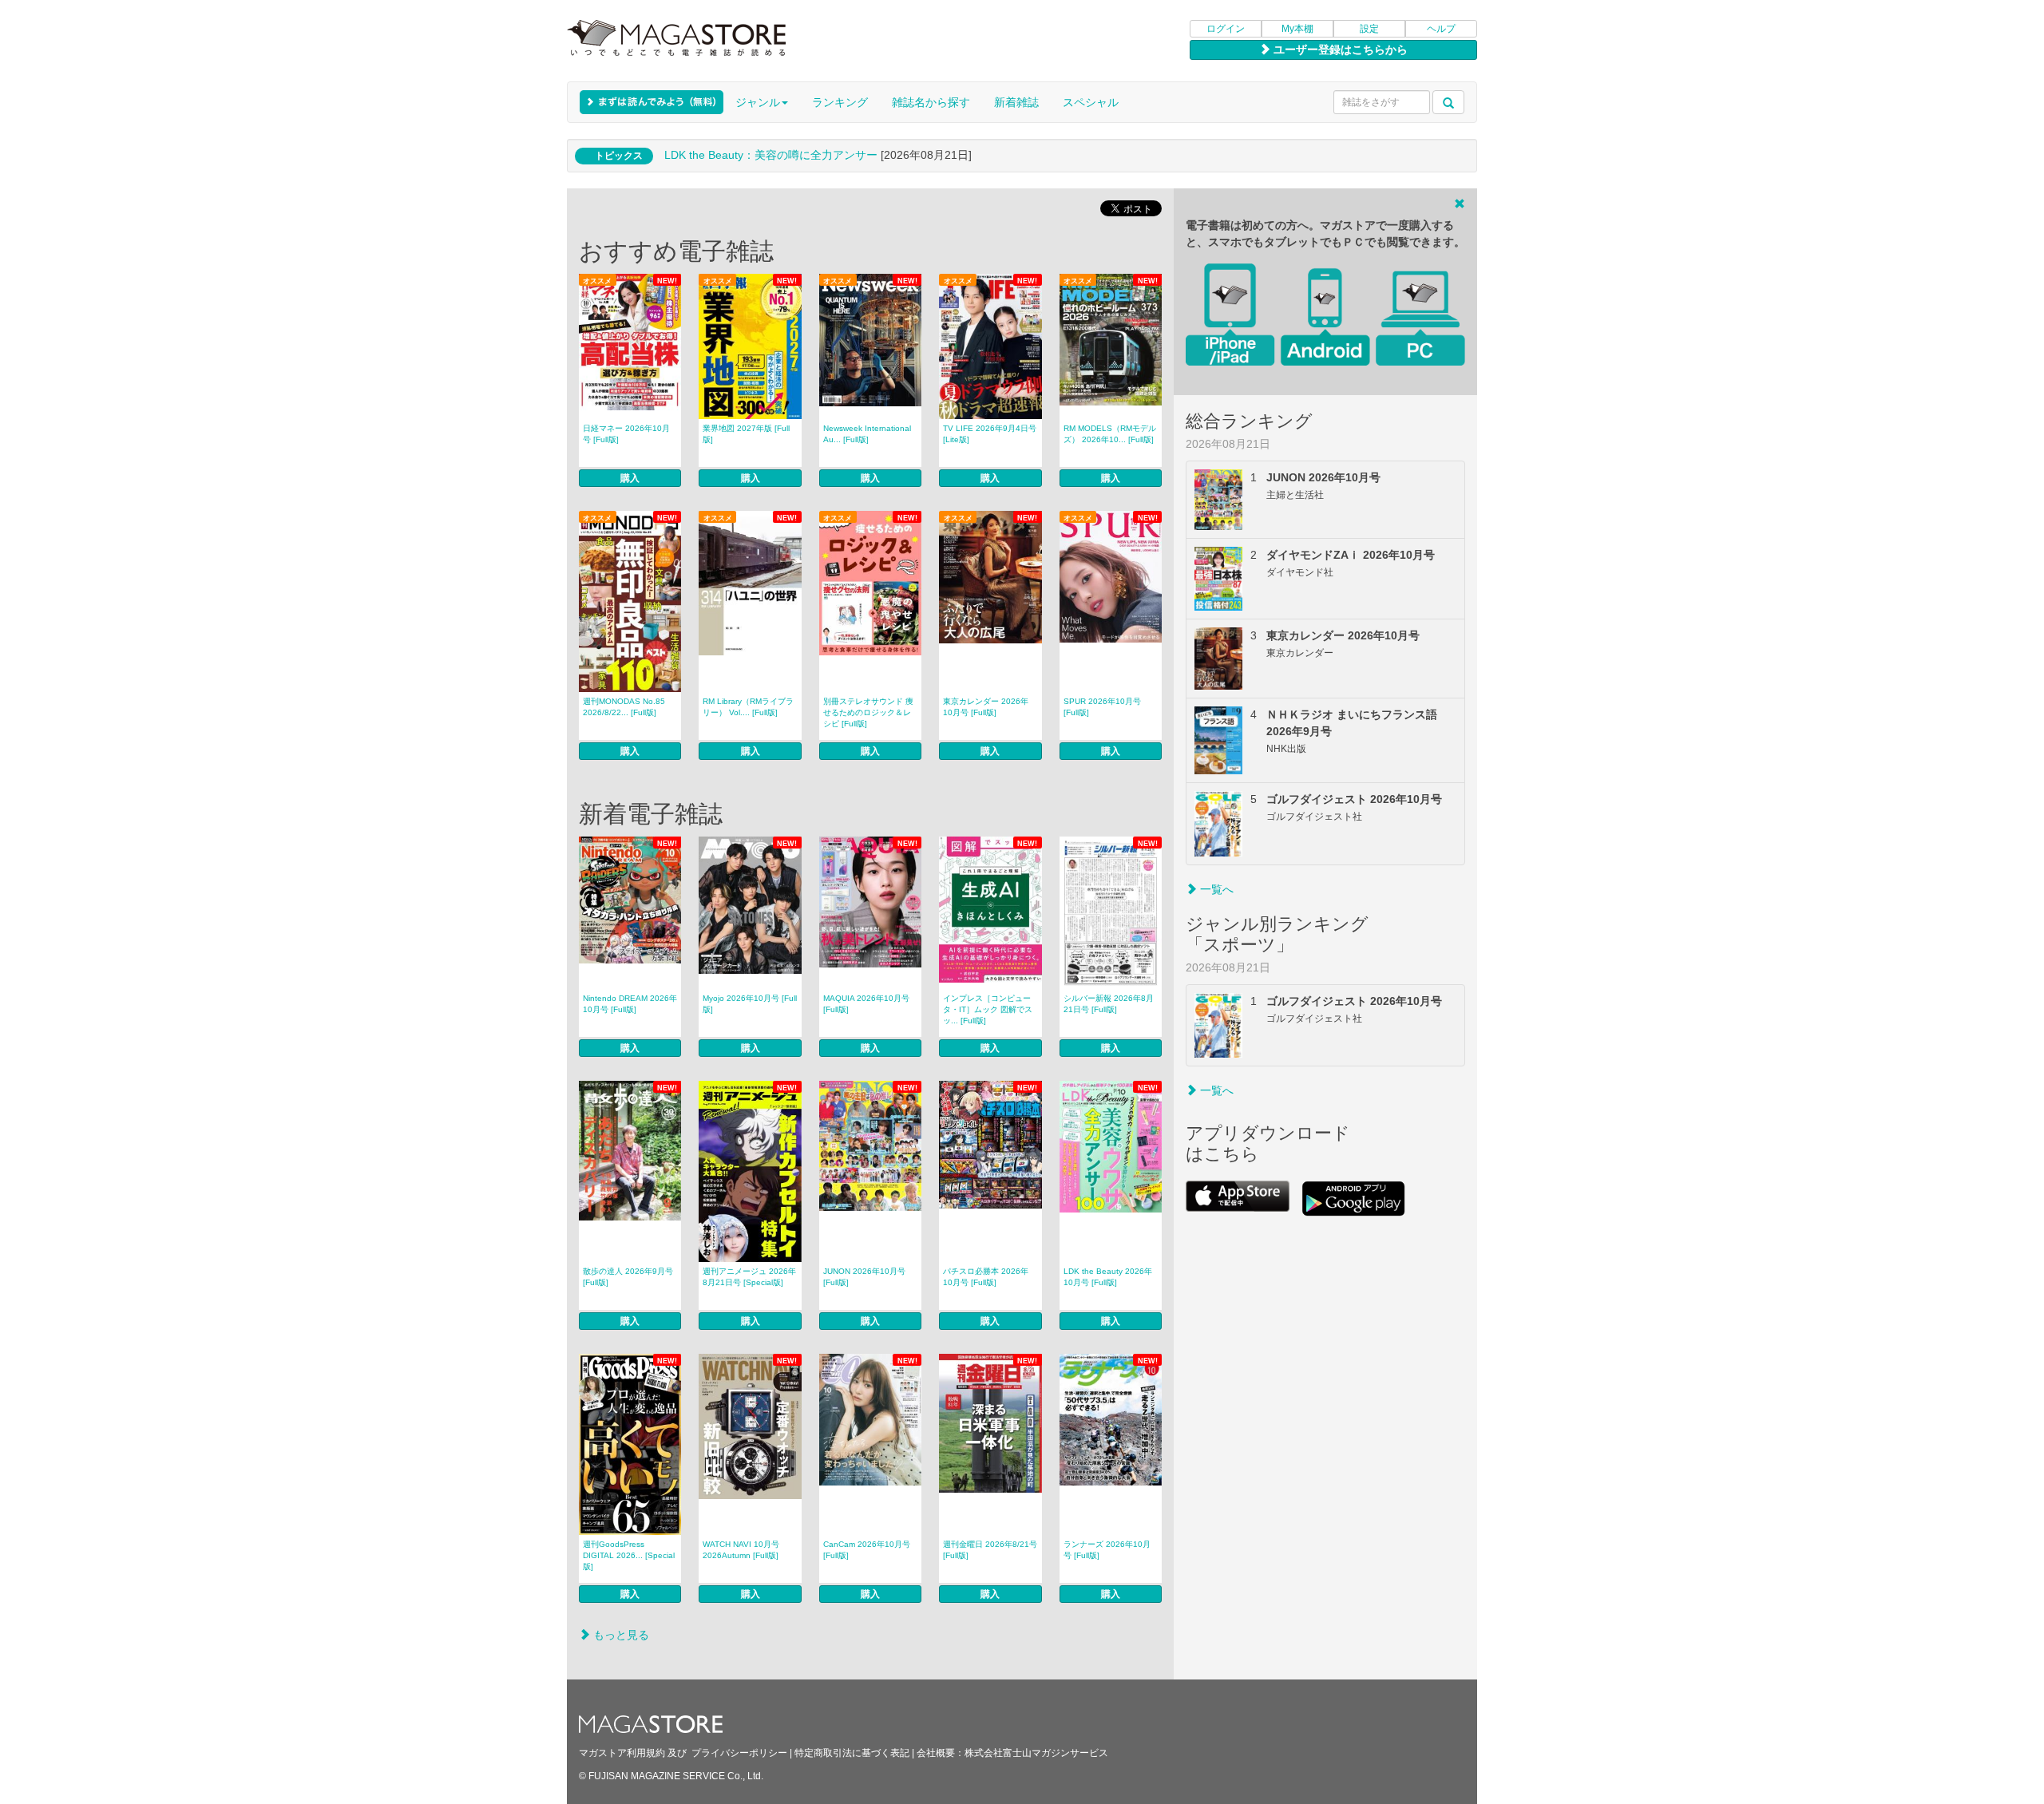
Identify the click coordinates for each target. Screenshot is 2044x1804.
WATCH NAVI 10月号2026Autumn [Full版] (741, 1550)
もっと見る (620, 1635)
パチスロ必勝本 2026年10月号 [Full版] (986, 1277)
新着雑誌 (1016, 102)
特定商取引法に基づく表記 (852, 1753)
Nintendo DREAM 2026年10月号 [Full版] (630, 1004)
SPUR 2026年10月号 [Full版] (1102, 707)
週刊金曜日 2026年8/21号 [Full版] (990, 1550)
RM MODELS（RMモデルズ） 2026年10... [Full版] (1110, 434)
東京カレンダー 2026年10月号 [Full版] (986, 707)
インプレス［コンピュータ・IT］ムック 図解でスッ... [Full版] (988, 1009)
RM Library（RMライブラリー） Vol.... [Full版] (748, 707)
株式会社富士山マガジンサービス (1036, 1753)
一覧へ (1215, 889)
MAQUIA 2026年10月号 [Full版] (866, 1004)
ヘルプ (1441, 29)
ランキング (840, 102)
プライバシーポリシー (739, 1753)
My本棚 (1297, 29)
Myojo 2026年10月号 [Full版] (750, 1004)
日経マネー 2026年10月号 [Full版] (626, 434)
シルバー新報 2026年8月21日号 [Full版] (1109, 1004)
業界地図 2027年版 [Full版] (746, 434)
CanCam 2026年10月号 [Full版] (867, 1550)
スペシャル (1091, 102)
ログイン (1226, 29)
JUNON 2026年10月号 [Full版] (864, 1277)
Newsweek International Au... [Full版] (867, 434)
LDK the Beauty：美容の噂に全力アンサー (771, 155)
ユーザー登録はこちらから (1339, 49)
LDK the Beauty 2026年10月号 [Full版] (1108, 1277)
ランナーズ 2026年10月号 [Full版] (1107, 1550)
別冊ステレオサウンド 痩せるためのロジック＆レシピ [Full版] (868, 712)
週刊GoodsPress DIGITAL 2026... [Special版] (629, 1555)
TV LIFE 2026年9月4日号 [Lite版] (990, 434)
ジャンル (758, 102)
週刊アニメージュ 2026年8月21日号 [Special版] (749, 1277)
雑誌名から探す (931, 102)
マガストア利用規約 (622, 1753)
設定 (1369, 29)
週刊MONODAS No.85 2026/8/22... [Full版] (624, 707)
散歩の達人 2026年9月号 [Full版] (628, 1277)
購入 (630, 478)
